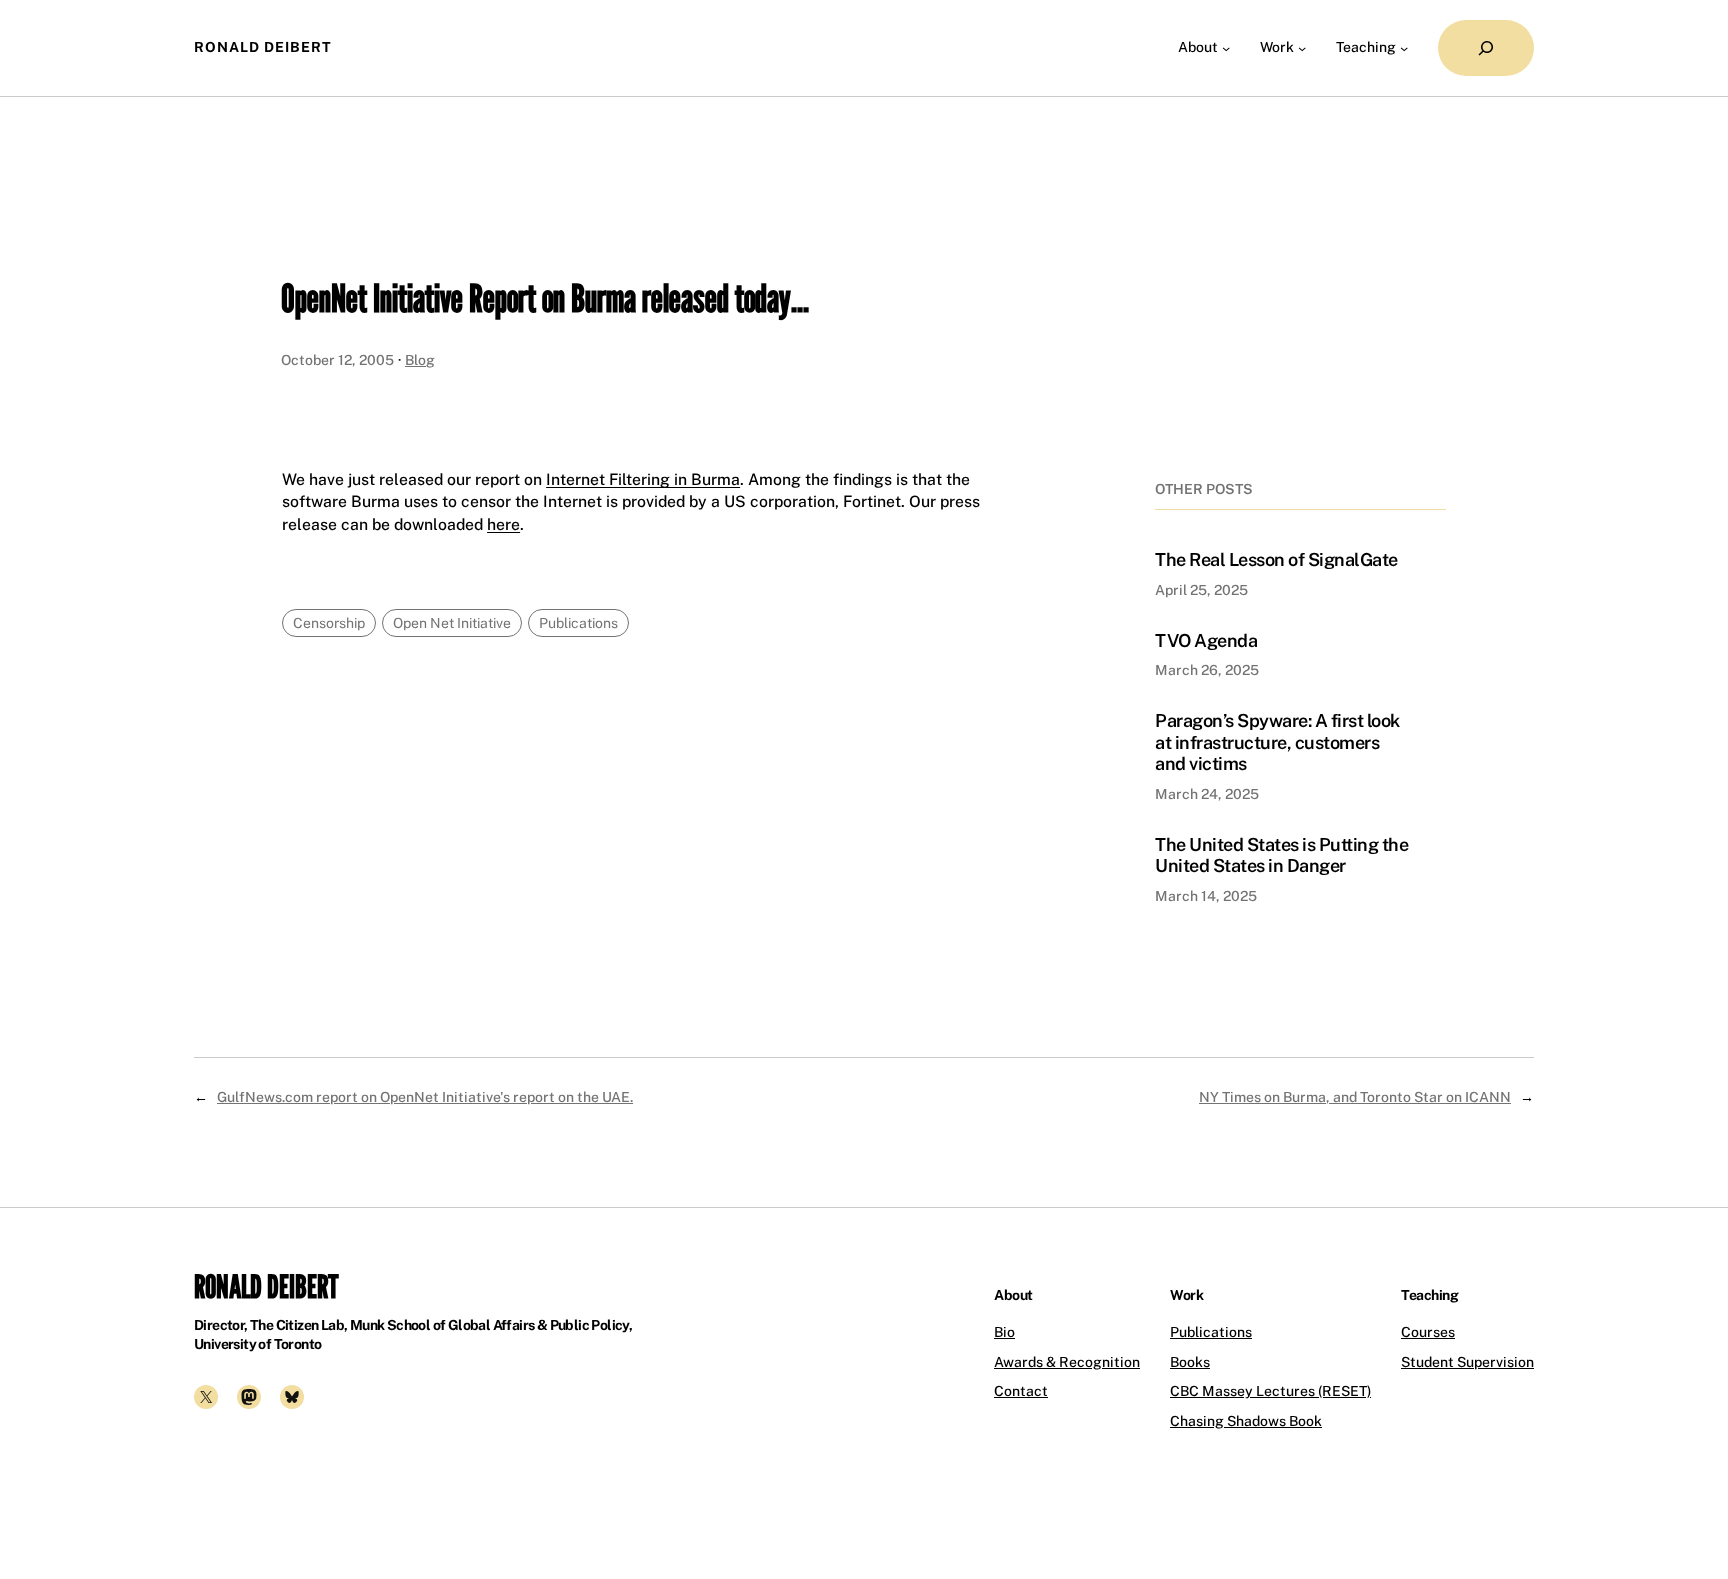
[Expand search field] (1486, 48)
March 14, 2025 (1206, 896)
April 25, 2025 (1201, 590)
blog (420, 360)
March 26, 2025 (1207, 670)
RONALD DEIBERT (263, 47)
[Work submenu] (1302, 48)
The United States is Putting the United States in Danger (1281, 855)
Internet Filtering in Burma (643, 479)
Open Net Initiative (452, 623)
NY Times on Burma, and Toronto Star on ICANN (1355, 1097)
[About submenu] (1226, 48)
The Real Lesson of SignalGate (1276, 559)
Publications (578, 623)
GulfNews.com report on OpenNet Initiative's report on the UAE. (425, 1097)
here (503, 524)
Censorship (329, 623)
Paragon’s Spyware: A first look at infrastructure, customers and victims (1277, 742)
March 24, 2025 (1207, 794)
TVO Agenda (1206, 640)
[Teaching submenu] (1404, 48)
